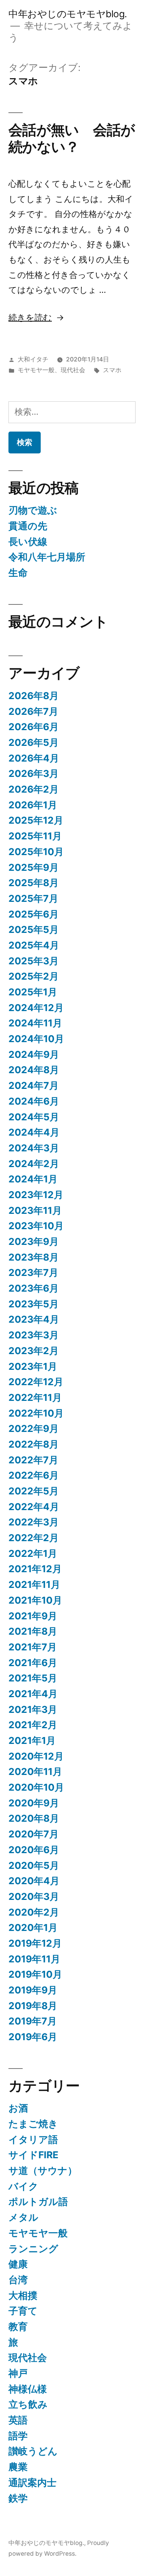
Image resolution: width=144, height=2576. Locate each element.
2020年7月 (34, 1834)
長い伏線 (28, 542)
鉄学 (18, 2498)
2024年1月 (33, 1179)
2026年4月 (34, 758)
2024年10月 (36, 1039)
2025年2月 (34, 976)
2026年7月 (33, 711)
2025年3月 (34, 961)
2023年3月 (34, 1335)
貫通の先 (28, 526)
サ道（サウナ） (43, 2170)
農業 (18, 2467)
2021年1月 (32, 1740)
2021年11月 (34, 1584)
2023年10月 (36, 1226)
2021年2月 (33, 1725)
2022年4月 (34, 1507)
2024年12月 (36, 1008)
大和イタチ (33, 359)
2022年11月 (35, 1397)
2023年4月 (34, 1319)
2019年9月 (33, 1990)
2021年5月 (33, 1678)
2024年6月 (34, 1101)
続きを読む (30, 317)
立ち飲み (28, 2404)
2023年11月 (35, 1210)
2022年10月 (36, 1413)
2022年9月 (34, 1428)
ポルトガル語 (38, 2202)
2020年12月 (36, 1756)
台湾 (18, 2280)
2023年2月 (34, 1351)
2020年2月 (34, 1912)
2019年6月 (33, 2037)
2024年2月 (34, 1164)
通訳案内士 (32, 2482)
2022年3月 (34, 1522)
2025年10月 (36, 852)
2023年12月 (36, 1195)
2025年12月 (36, 820)
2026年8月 (34, 696)
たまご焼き (33, 2124)
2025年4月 (34, 945)
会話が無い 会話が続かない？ (72, 138)
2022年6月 (34, 1475)
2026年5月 (34, 742)
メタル (23, 2217)
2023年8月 (34, 1257)
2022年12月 (36, 1382)
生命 (18, 573)
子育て (23, 2311)
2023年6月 (34, 1288)
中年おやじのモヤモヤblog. (68, 14)
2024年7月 (34, 1085)
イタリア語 (33, 2139)
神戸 (18, 2373)
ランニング (33, 2249)
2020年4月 (34, 1881)
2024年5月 (34, 1117)
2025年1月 (33, 992)
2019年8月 (33, 2006)
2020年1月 (33, 1927)
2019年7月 (33, 2021)
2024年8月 (34, 1070)
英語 (18, 2420)
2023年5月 (34, 1304)
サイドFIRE (33, 2155)
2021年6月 (33, 1663)
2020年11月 (35, 1772)
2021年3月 (33, 1709)
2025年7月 (33, 898)
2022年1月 (33, 1553)
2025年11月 (35, 836)
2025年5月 (34, 929)
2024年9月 (34, 1054)
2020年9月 (34, 1803)
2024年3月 (34, 1148)
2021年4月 (33, 1694)
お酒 (18, 2108)
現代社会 (73, 370)
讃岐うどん (33, 2451)
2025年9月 (34, 867)
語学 (18, 2436)
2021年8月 (33, 1631)
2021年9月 (33, 1616)
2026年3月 (34, 773)
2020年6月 (34, 1850)
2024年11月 (35, 1023)
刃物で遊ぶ (33, 510)
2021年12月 (35, 1569)
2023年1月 (33, 1366)
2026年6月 (34, 727)
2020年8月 (34, 1818)
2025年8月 (34, 883)
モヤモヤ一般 (36, 370)
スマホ (112, 370)
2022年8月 (34, 1444)
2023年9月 (34, 1241)
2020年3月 (34, 1896)
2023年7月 (33, 1272)
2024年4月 (34, 1132)
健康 (18, 2264)
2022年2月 (34, 1538)
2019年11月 (34, 1959)
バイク (23, 2186)
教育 (18, 2326)
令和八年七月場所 (47, 557)
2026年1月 (33, 805)
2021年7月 (33, 1647)
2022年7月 (33, 1460)
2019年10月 (35, 1974)
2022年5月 (34, 1491)
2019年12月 (35, 1943)
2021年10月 (35, 1600)
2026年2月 (34, 789)
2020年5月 (34, 1865)
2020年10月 (36, 1787)
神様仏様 (28, 2389)
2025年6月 (34, 914)
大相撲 (23, 2295)
